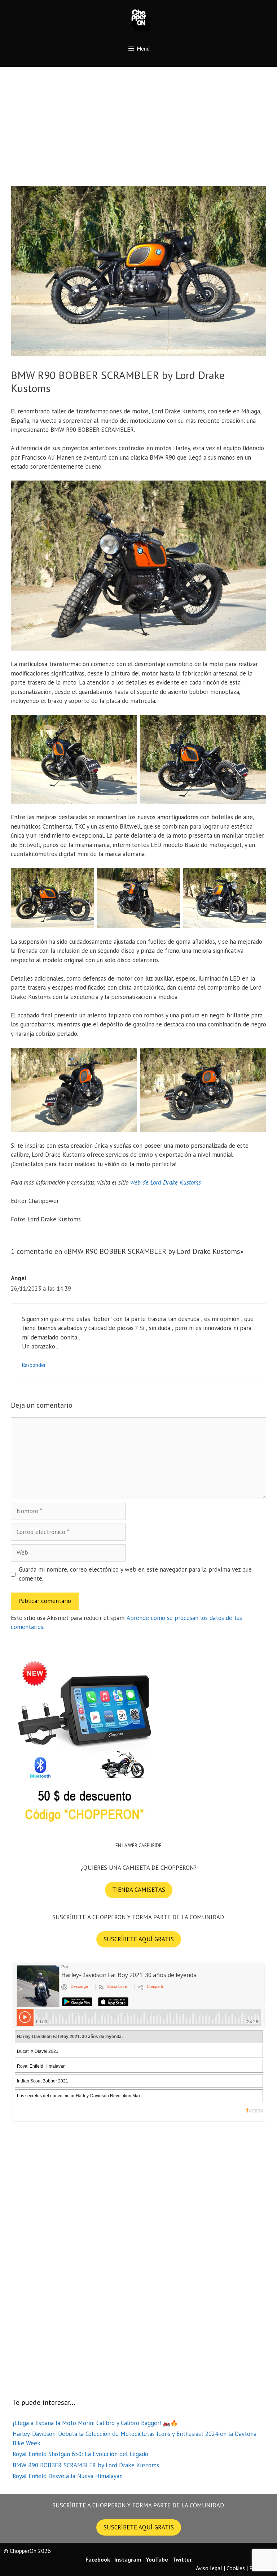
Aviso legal (209, 2568)
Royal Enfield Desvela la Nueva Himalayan (68, 2476)
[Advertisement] (138, 121)
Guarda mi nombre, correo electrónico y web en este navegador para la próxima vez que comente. (135, 1574)
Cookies (236, 2568)
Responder (34, 1365)
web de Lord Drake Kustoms (166, 1182)
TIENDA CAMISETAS (139, 1890)
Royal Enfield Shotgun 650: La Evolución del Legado (80, 2454)
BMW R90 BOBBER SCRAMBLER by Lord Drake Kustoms (86, 2465)
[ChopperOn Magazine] (139, 18)
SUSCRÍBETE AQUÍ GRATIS (139, 1939)
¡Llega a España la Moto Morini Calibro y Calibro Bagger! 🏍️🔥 (95, 2423)
